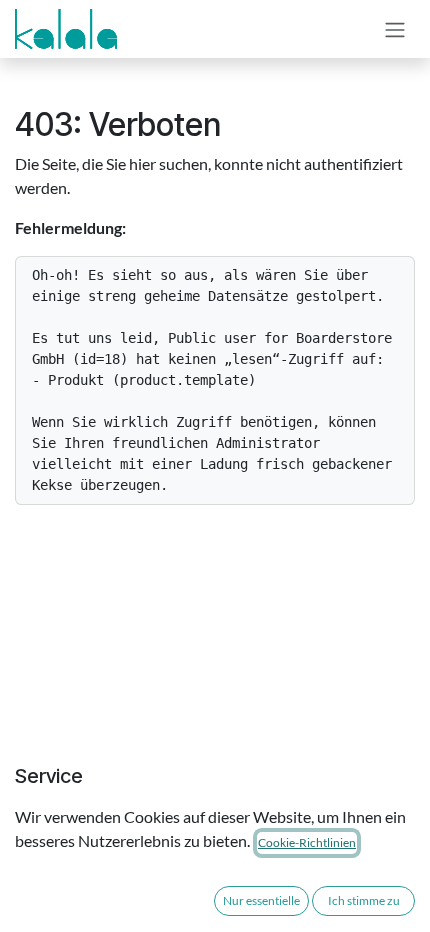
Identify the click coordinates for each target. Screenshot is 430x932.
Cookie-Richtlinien (307, 842)
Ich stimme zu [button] (364, 900)
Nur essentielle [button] (261, 900)
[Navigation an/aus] (395, 29)
